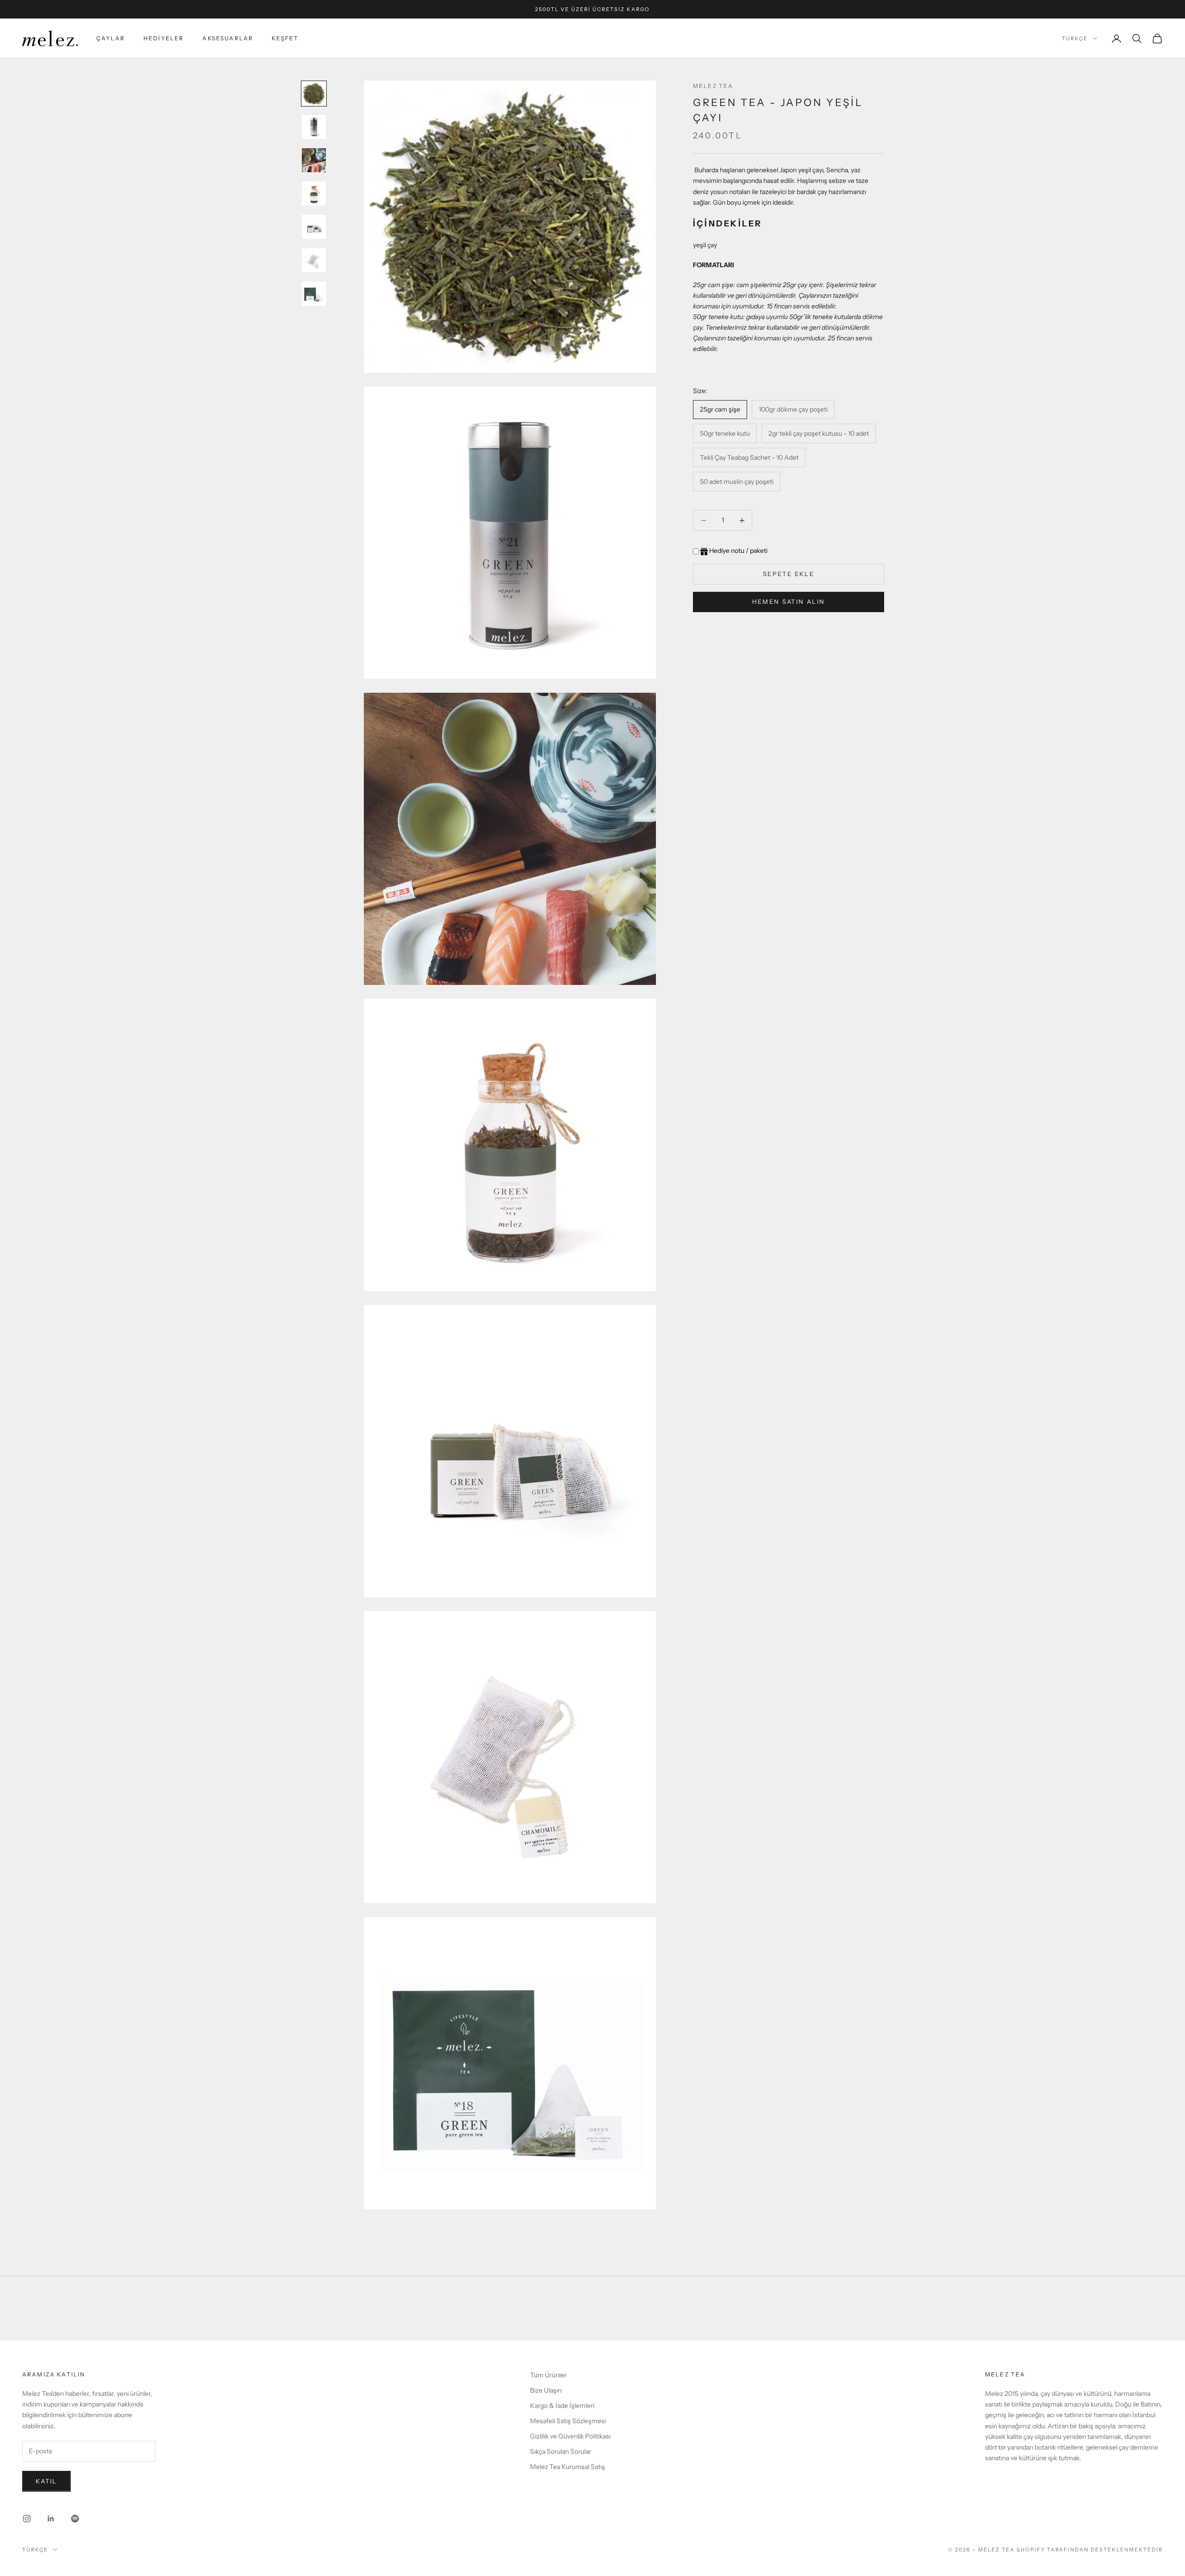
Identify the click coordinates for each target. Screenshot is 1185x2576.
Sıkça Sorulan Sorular (561, 2451)
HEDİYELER (164, 38)
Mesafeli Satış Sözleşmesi (568, 2421)
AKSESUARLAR (228, 38)
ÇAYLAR (111, 38)
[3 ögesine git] (314, 160)
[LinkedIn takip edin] (51, 2519)
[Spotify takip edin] (75, 2519)
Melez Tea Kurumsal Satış (568, 2467)
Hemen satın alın (789, 602)
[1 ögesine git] (314, 94)
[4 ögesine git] (314, 194)
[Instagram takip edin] (27, 2519)
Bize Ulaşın (546, 2390)
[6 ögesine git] (314, 260)
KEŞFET (285, 38)
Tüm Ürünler (548, 2375)
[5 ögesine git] (314, 227)
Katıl (47, 2481)
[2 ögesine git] (314, 127)
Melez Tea (713, 86)
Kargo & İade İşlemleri (562, 2406)
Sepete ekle (789, 574)
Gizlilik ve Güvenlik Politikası (570, 2436)
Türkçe (1075, 38)
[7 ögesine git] (314, 294)
